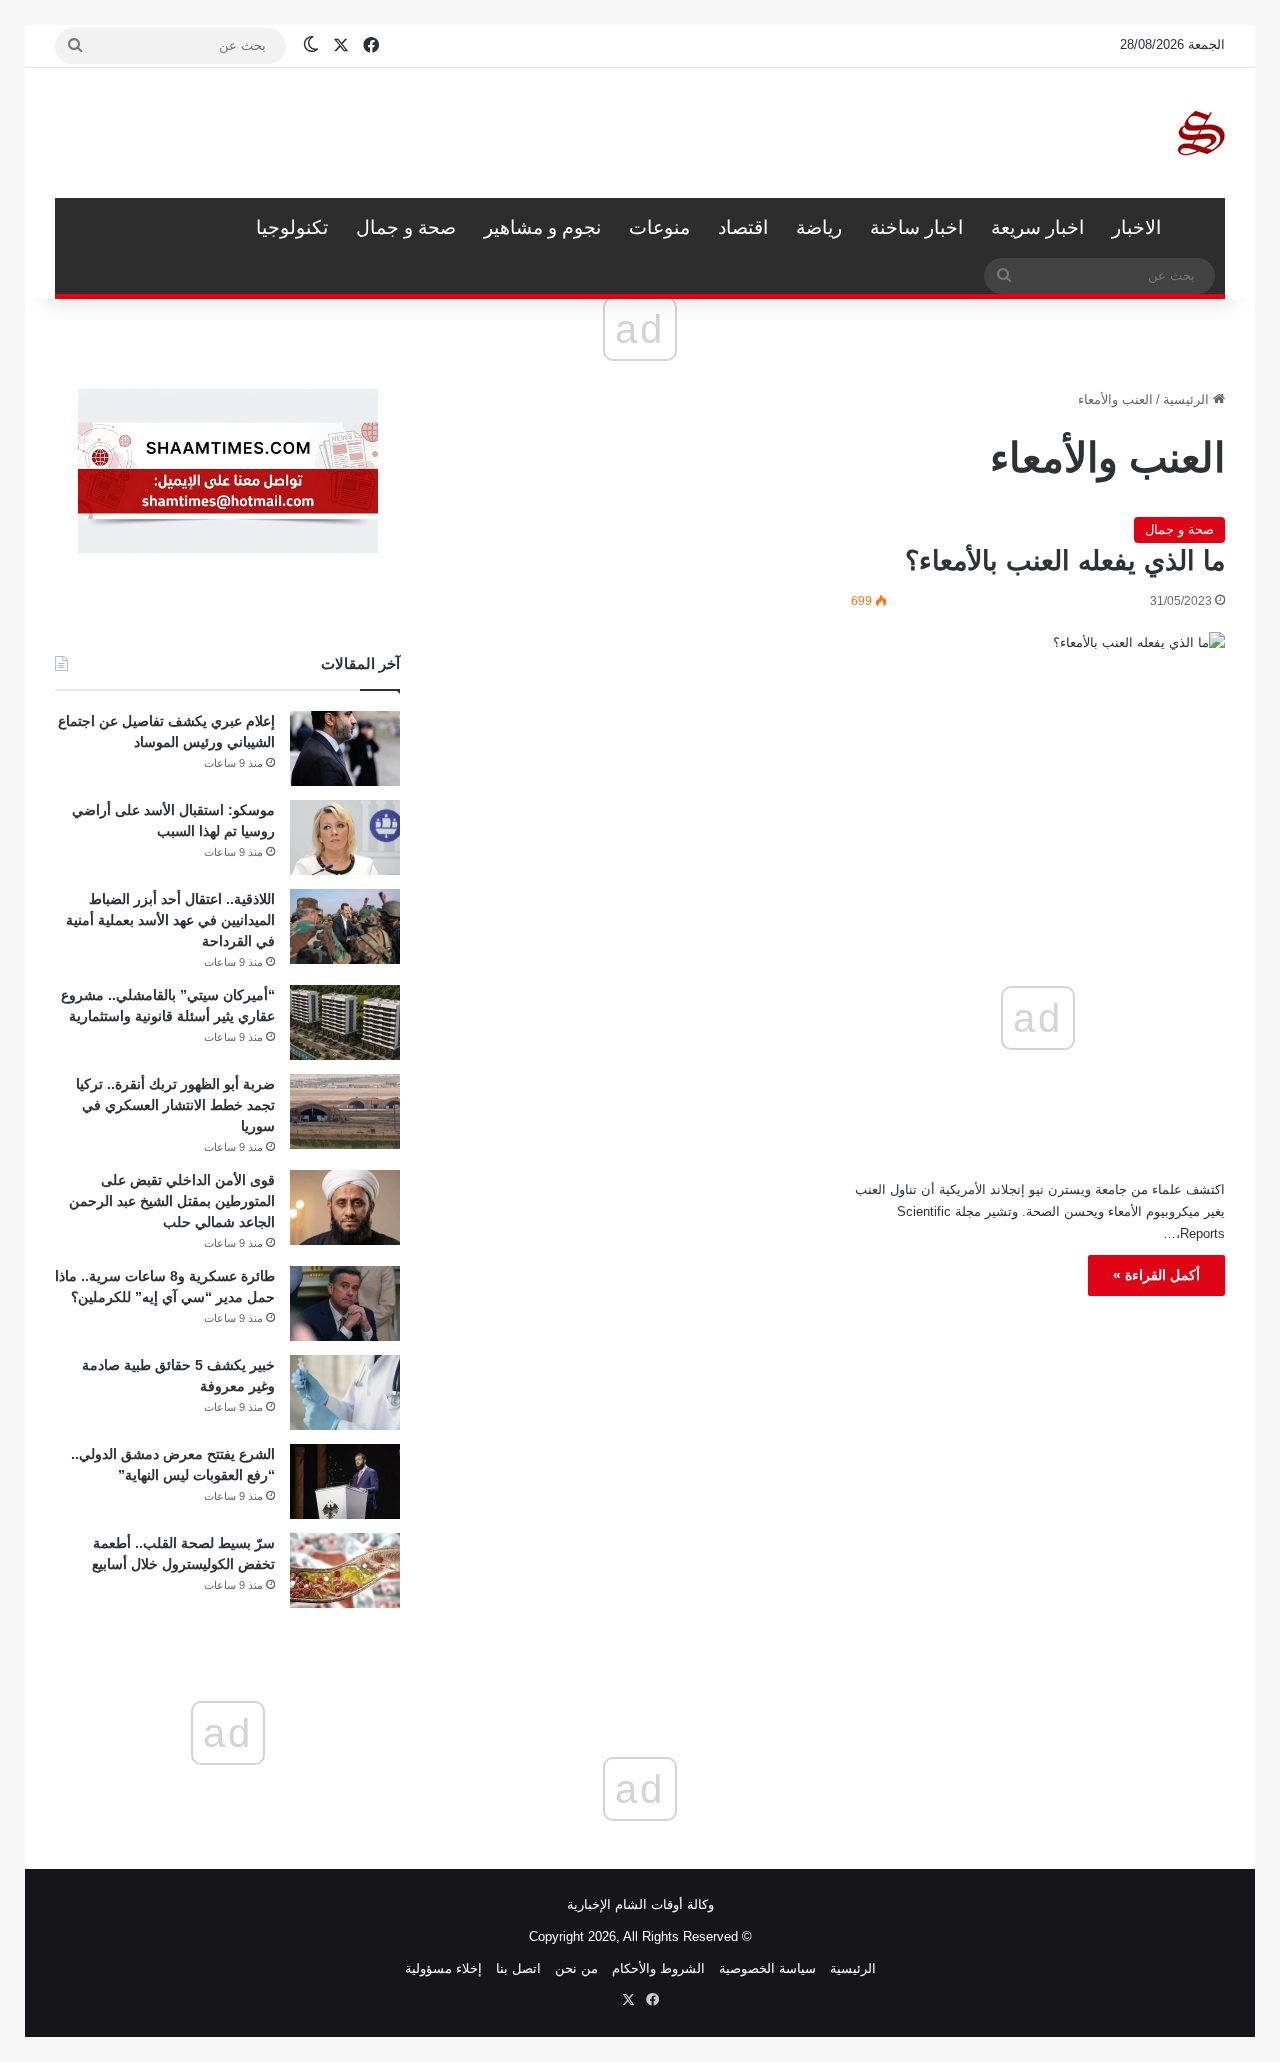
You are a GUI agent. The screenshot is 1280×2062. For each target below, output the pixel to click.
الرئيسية (1200, 228)
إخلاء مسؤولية (443, 1968)
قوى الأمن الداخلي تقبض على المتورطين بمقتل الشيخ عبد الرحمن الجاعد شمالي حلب (172, 1201)
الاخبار (1136, 227)
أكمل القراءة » (1156, 1275)
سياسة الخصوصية (767, 1968)
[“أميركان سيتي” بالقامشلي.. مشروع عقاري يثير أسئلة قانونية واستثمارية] (345, 1022)
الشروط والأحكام (658, 1968)
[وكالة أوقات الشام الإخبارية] (1200, 133)
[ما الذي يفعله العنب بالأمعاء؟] (1038, 737)
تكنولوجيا (292, 227)
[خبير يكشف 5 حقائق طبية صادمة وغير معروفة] (345, 1392)
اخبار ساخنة (916, 227)
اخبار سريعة (1037, 227)
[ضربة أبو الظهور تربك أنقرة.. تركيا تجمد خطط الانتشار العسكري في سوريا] (345, 1111)
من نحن (576, 1968)
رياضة (819, 227)
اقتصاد (743, 227)
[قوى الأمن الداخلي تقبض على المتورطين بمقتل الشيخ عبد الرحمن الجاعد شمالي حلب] (345, 1207)
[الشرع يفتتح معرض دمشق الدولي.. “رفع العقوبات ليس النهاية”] (345, 1481)
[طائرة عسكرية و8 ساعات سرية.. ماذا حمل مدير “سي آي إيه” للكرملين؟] (345, 1303)
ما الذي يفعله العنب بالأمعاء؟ (1065, 561)
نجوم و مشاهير (542, 227)
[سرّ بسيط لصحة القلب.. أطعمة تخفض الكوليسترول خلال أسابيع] (345, 1570)
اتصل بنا (518, 1968)
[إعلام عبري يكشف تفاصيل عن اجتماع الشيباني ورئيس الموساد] (345, 748)
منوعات (659, 227)
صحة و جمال (406, 227)
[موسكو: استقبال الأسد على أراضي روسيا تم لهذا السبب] (345, 837)
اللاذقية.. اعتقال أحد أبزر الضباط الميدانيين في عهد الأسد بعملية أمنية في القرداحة (170, 920)
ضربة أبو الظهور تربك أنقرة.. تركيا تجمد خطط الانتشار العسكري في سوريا (175, 1105)
